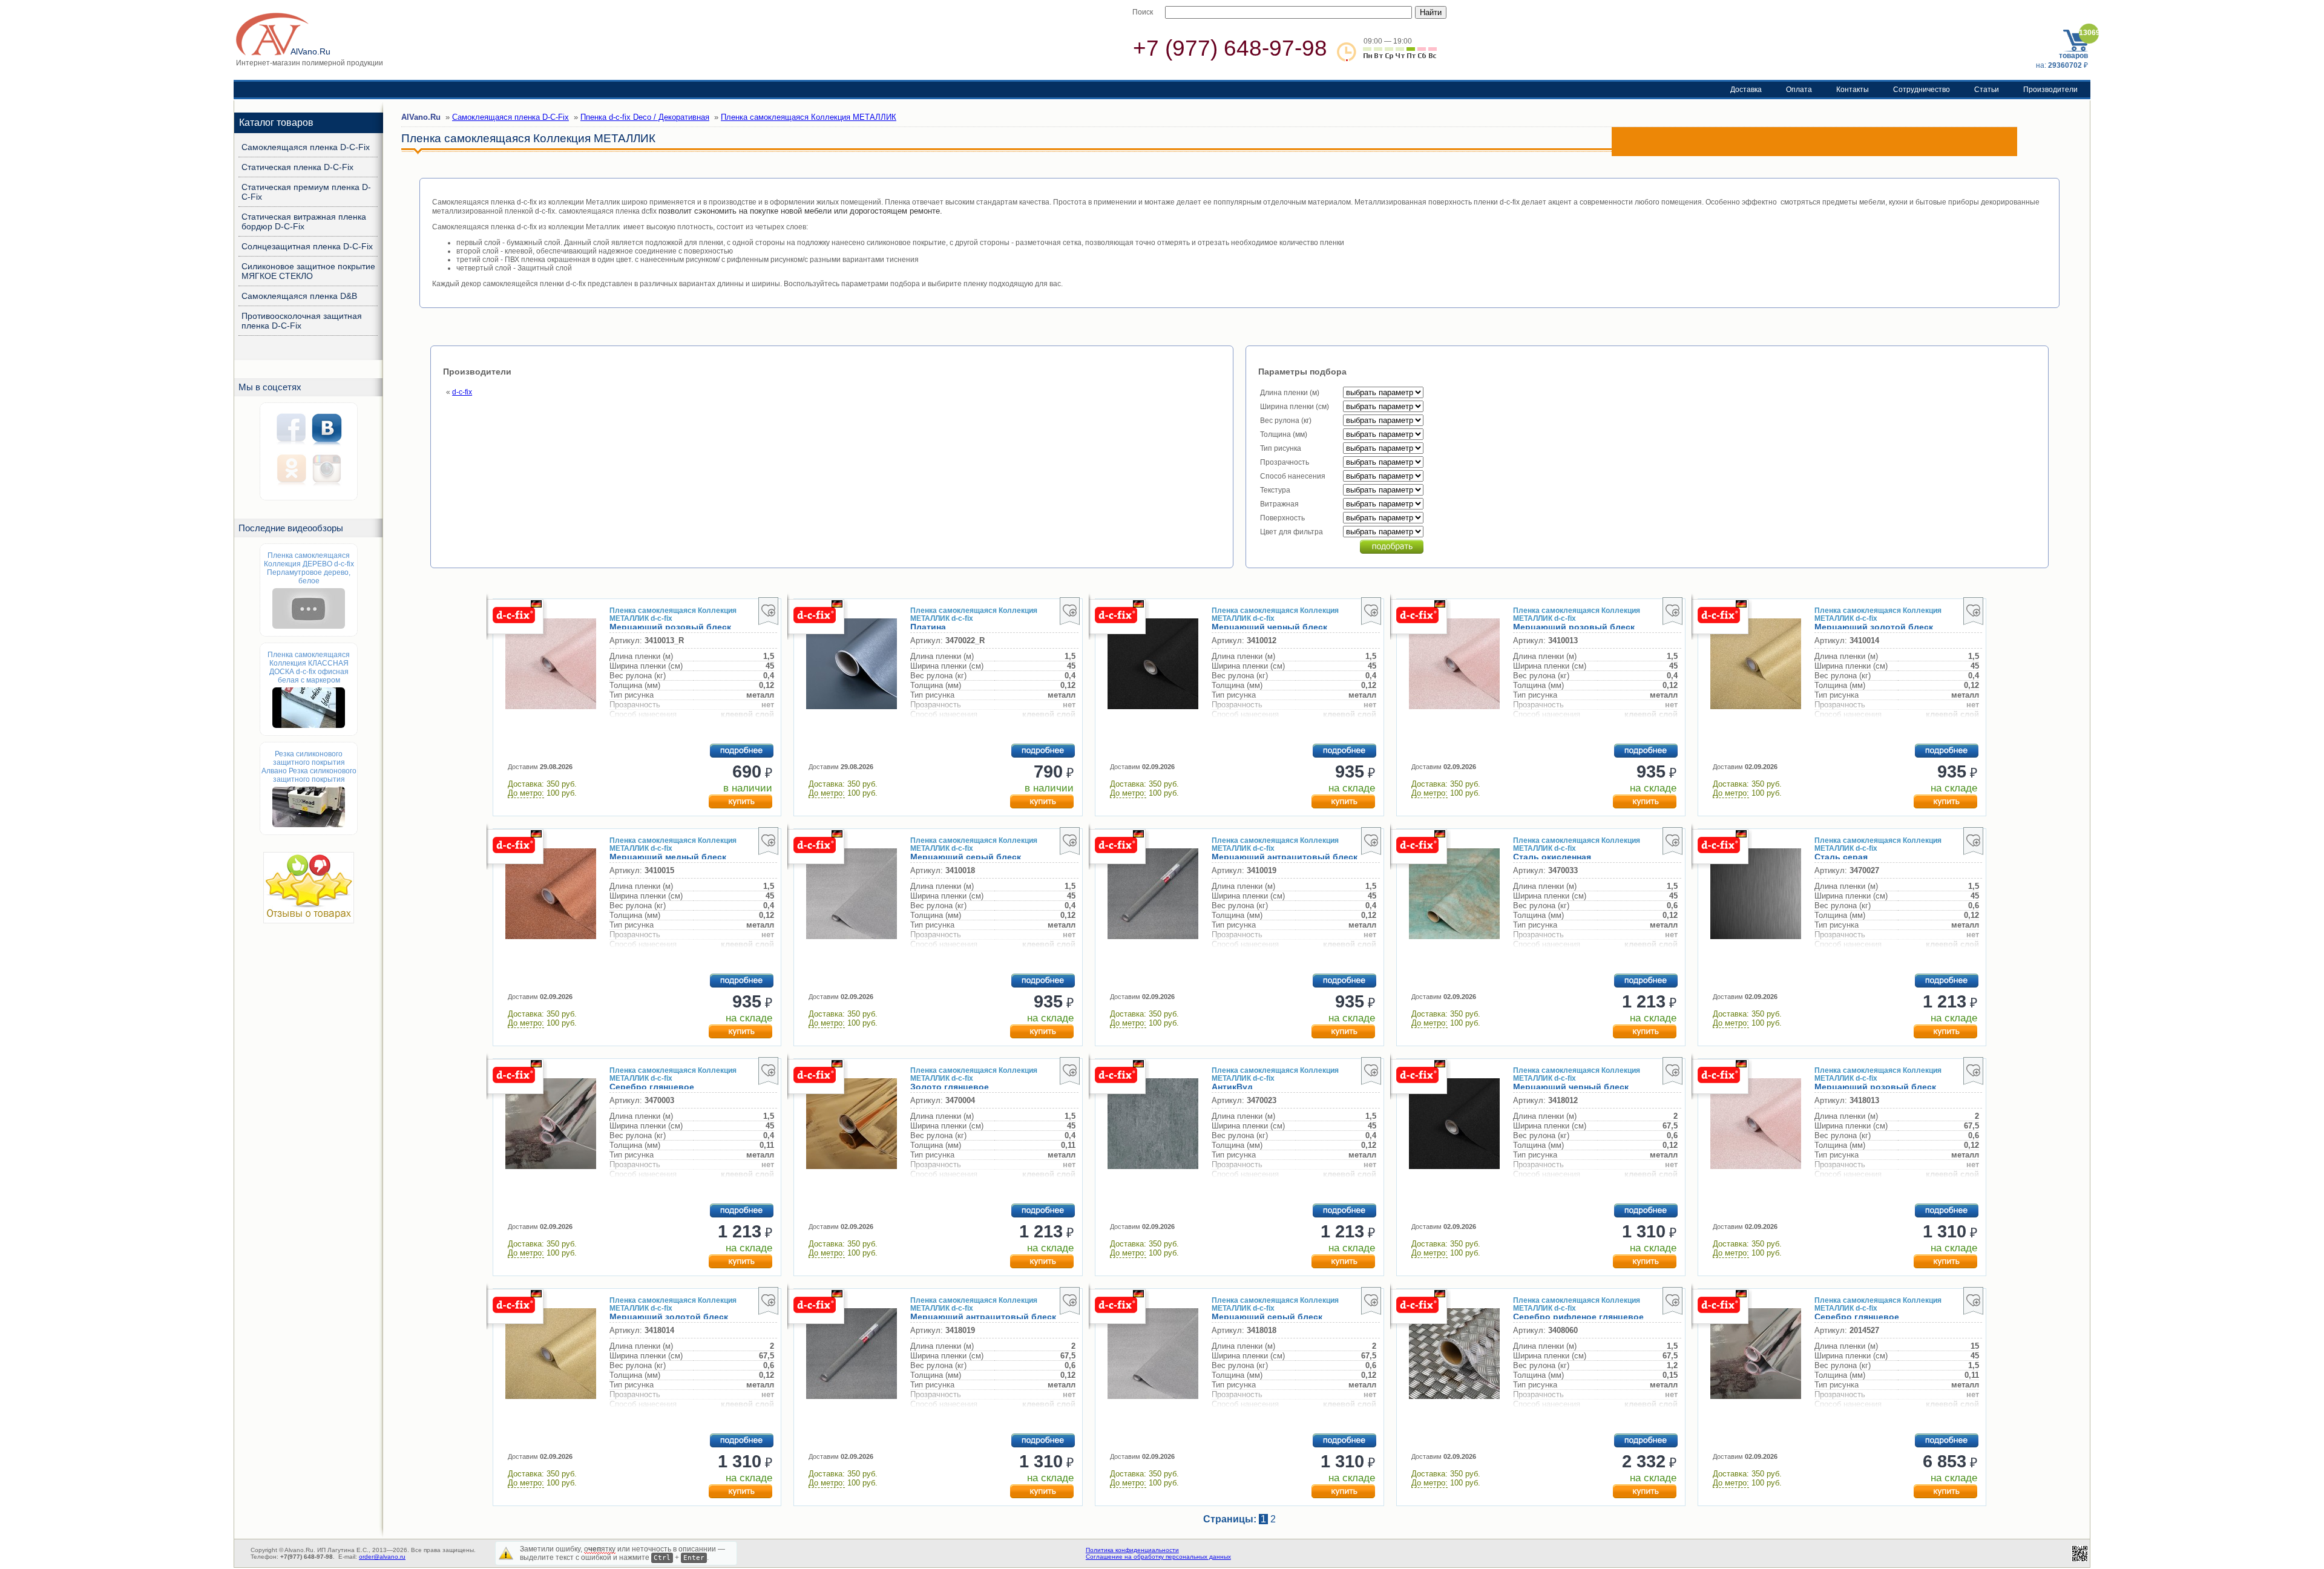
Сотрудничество (1922, 90)
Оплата (1799, 90)
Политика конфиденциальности (1132, 1550)
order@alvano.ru (382, 1557)
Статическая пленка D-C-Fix (297, 167)
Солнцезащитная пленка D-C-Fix (307, 246)
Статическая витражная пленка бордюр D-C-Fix (304, 221)
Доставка (1746, 90)
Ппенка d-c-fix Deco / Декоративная (645, 117)
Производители (2050, 90)
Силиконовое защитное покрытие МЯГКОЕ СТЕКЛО (308, 271)
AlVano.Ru (421, 117)
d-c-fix (462, 392)
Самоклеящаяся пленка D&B (299, 296)
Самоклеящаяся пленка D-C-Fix (306, 147)
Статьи (1987, 90)
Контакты (1853, 90)
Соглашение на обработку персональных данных (1158, 1557)
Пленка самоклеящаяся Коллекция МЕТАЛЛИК (809, 117)
